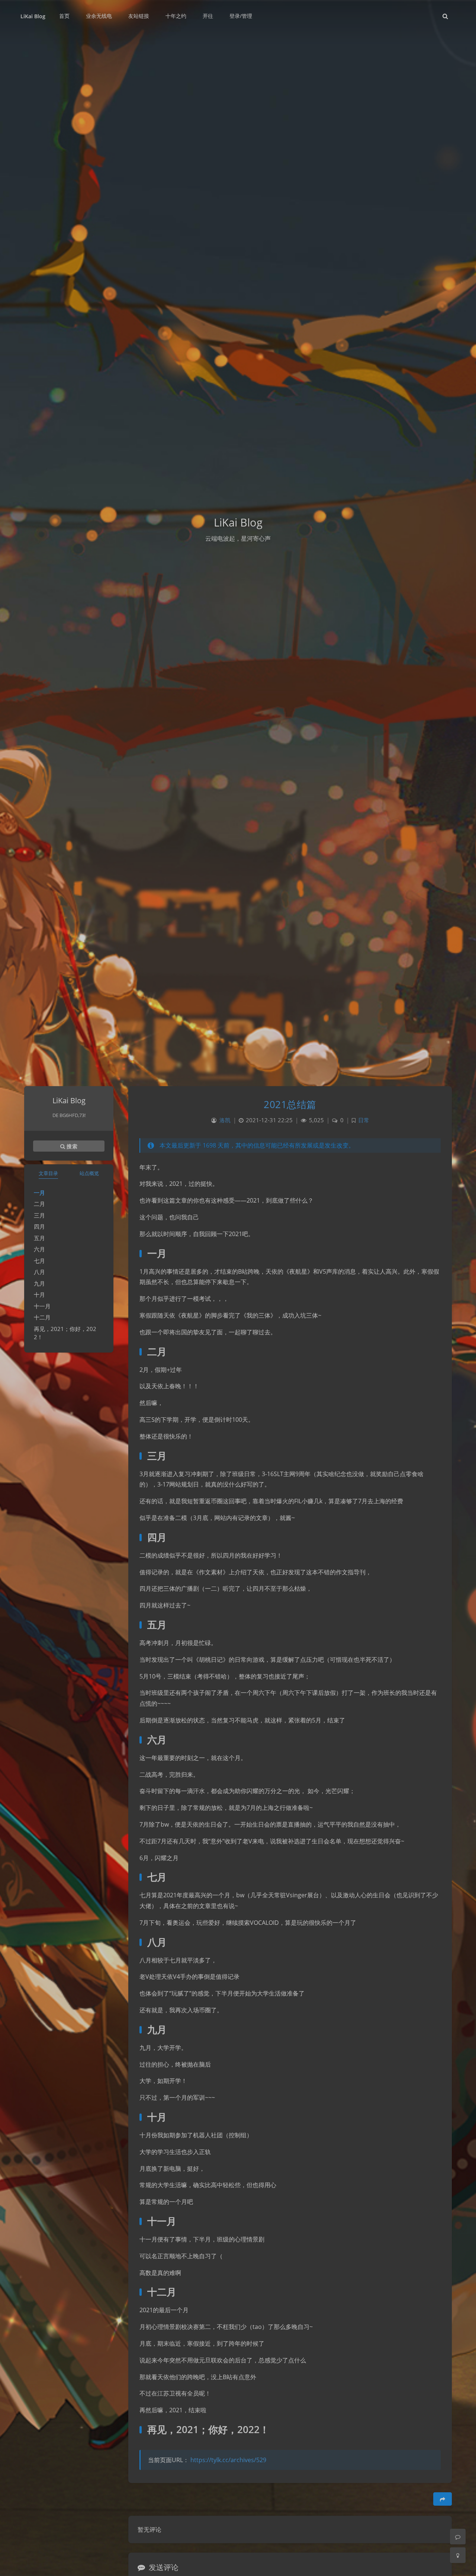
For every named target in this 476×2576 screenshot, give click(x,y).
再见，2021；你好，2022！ (65, 1333)
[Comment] (458, 2537)
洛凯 (225, 1120)
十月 (39, 1295)
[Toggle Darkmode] (458, 2555)
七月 (39, 1261)
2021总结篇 (290, 1104)
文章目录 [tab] (48, 1173)
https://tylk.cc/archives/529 (228, 2460)
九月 (39, 1283)
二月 (39, 1204)
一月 (39, 1193)
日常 (364, 1120)
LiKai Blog (33, 16)
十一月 (42, 1306)
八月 (39, 1272)
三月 (39, 1215)
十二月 (42, 1317)
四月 (39, 1226)
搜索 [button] (71, 1146)
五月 (39, 1238)
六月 (39, 1249)
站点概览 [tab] (89, 1173)
